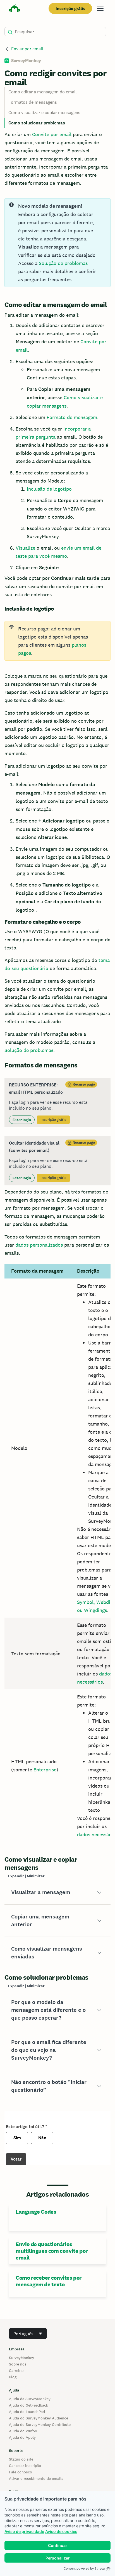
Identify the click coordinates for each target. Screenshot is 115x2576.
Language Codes (36, 2212)
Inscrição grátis (70, 9)
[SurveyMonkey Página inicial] (15, 9)
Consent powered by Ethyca (84, 2568)
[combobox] (28, 2334)
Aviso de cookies (61, 2531)
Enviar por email (27, 49)
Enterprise (45, 1770)
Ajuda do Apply (22, 2437)
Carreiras (17, 2371)
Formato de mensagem (72, 417)
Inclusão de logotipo (49, 489)
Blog (13, 2377)
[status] (57, 243)
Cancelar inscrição (25, 2466)
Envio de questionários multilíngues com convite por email (52, 2251)
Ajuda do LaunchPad (27, 2412)
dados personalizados (39, 1245)
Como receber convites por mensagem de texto (49, 2281)
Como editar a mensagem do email (43, 92)
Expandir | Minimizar (26, 1876)
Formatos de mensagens (33, 102)
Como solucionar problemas (37, 123)
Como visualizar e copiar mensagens (44, 113)
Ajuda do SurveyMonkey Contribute (40, 2424)
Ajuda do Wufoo (23, 2431)
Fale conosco (21, 2472)
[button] (57, 1892)
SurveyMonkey (21, 2358)
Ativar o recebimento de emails (36, 2478)
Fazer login (22, 1120)
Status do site (21, 2459)
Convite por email (52, 134)
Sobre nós (18, 2364)
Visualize (25, 548)
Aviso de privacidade (24, 2531)
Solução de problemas (63, 263)
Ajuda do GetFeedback (28, 2405)
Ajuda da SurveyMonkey (30, 2399)
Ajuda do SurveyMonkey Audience (39, 2418)
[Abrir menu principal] (100, 8)
